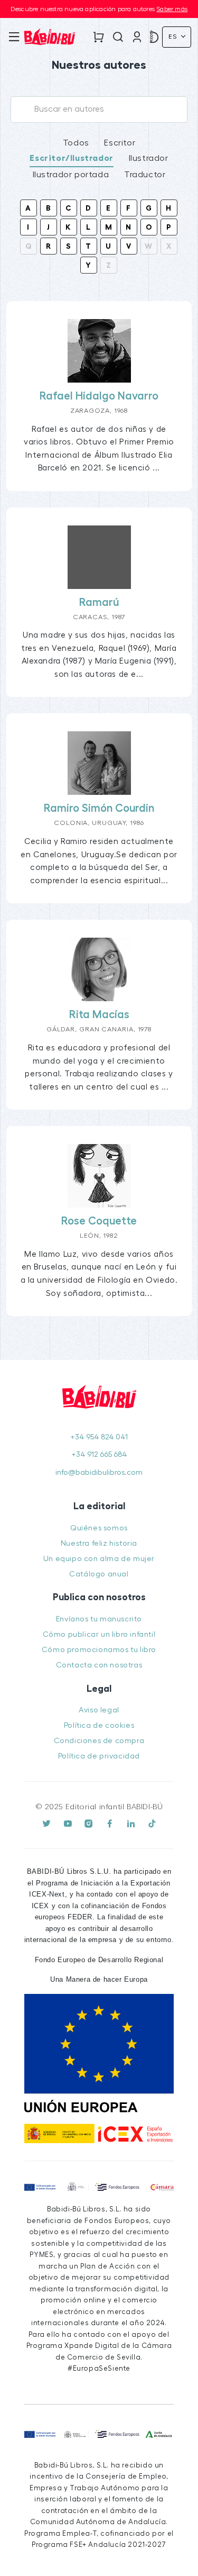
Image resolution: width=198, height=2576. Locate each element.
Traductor (145, 175)
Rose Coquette (99, 1221)
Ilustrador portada (71, 175)
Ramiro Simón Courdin (99, 808)
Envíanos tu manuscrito (99, 1619)
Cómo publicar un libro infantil (99, 1634)
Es (174, 37)
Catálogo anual (99, 1574)
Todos (76, 143)
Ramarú (99, 602)
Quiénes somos (99, 1528)
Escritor (120, 143)
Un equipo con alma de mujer (99, 1559)
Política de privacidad (99, 1756)
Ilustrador (149, 158)
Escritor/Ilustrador (71, 158)
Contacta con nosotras (99, 1665)
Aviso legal (99, 1710)
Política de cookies (99, 1725)
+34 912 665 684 (99, 1454)
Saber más (172, 9)
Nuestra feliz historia (99, 1543)
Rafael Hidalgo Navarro (99, 396)
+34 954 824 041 (99, 1437)
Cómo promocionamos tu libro (99, 1650)
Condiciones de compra (99, 1741)
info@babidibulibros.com (99, 1472)
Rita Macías (99, 1015)
